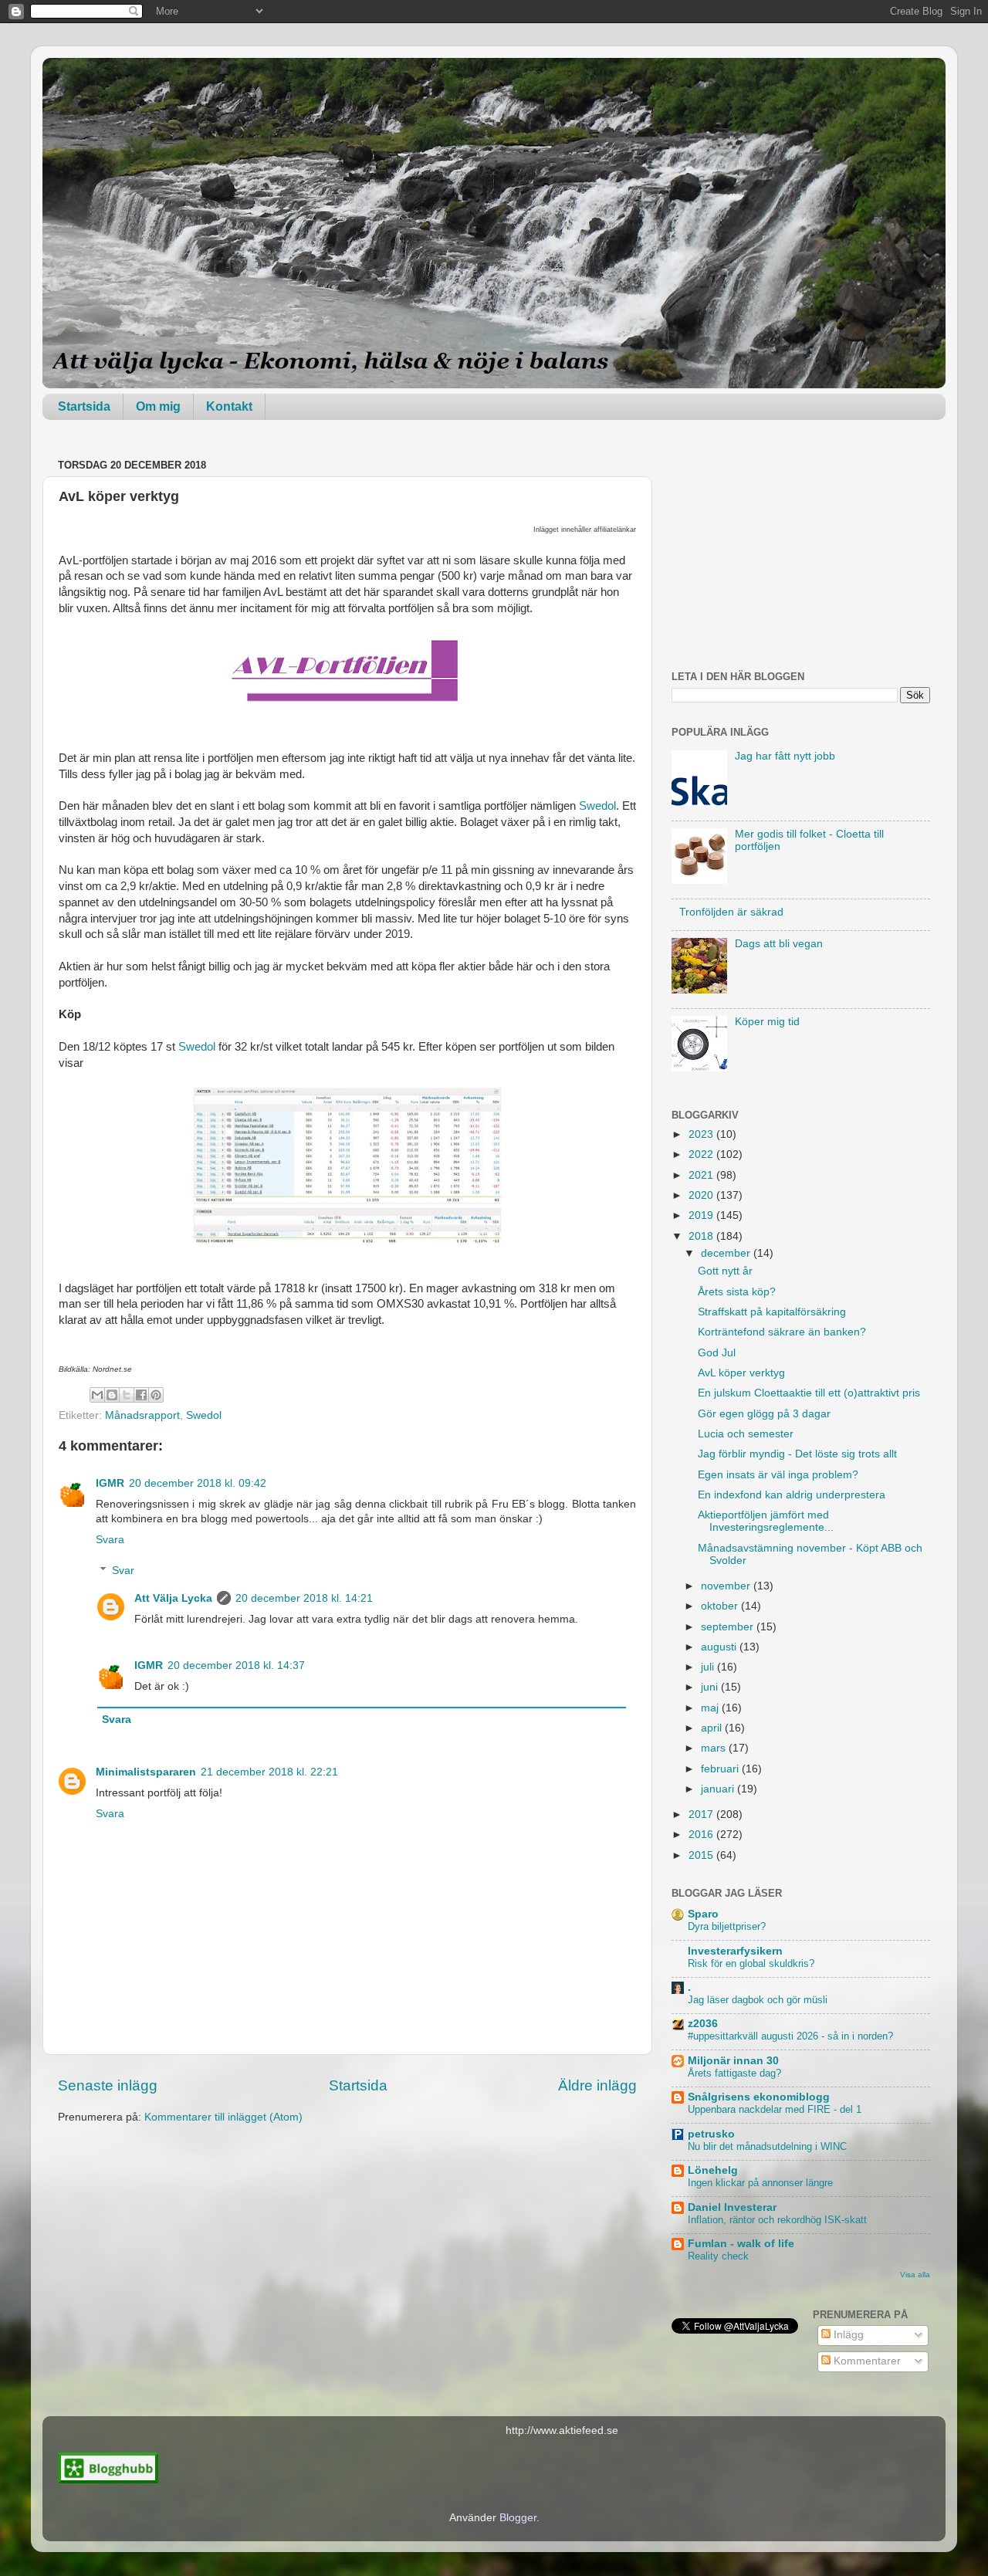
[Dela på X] (127, 1395)
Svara (110, 1540)
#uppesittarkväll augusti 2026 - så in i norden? (790, 2036)
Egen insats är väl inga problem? (778, 1475)
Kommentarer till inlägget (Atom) (223, 2117)
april (713, 1728)
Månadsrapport (142, 1415)
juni (711, 1687)
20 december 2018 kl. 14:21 (304, 1598)
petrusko (711, 2134)
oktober (721, 1606)
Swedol (597, 806)
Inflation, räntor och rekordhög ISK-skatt (777, 2220)
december (727, 1253)
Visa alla (915, 2275)
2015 (702, 1855)
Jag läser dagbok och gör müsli (758, 2000)
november (727, 1586)
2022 (702, 1154)
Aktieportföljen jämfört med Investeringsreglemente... (766, 1521)
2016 (702, 1835)
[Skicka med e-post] (97, 1395)
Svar (123, 1571)
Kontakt (229, 406)
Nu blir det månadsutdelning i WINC (767, 2146)
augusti (720, 1647)
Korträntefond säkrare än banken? (782, 1332)
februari (721, 1769)
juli (709, 1667)
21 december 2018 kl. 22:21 (269, 1772)
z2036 (703, 2024)
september (729, 1627)
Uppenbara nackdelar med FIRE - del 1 (775, 2109)
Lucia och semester (746, 1434)
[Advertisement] (801, 551)
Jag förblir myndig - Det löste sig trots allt (797, 1454)
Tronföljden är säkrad (731, 912)
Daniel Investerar (732, 2207)
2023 (702, 1134)
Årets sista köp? (737, 1292)
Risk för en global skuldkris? (751, 1963)
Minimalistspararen (146, 1772)
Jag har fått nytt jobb (785, 756)
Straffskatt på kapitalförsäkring (772, 1312)
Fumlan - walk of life (741, 2244)
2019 (702, 1215)
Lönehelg (713, 2170)
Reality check (718, 2256)
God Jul (717, 1353)
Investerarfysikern (735, 1951)
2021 (702, 1175)
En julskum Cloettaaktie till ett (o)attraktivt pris (809, 1393)
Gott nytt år (725, 1271)
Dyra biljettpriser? (727, 1926)
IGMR (110, 1483)
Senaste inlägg (108, 2085)
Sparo (703, 1914)
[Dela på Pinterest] (156, 1395)
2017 (702, 1814)
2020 (702, 1195)
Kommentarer (866, 2361)
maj (711, 1708)
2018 (702, 1236)
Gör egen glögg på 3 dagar (764, 1414)
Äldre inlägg (597, 2085)
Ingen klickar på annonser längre (760, 2183)
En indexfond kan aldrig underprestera (792, 1495)
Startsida (84, 406)
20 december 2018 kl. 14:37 (236, 1665)
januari (719, 1789)
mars (715, 1748)
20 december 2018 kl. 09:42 (198, 1483)
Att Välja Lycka (173, 1598)
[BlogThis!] (112, 1395)
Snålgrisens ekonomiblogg (759, 2097)
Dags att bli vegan (779, 944)
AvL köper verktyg (741, 1373)
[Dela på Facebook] (141, 1395)
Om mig (158, 406)
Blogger (518, 2518)
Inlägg (847, 2335)
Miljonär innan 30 (733, 2061)
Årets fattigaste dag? (734, 2073)
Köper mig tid (767, 1022)
